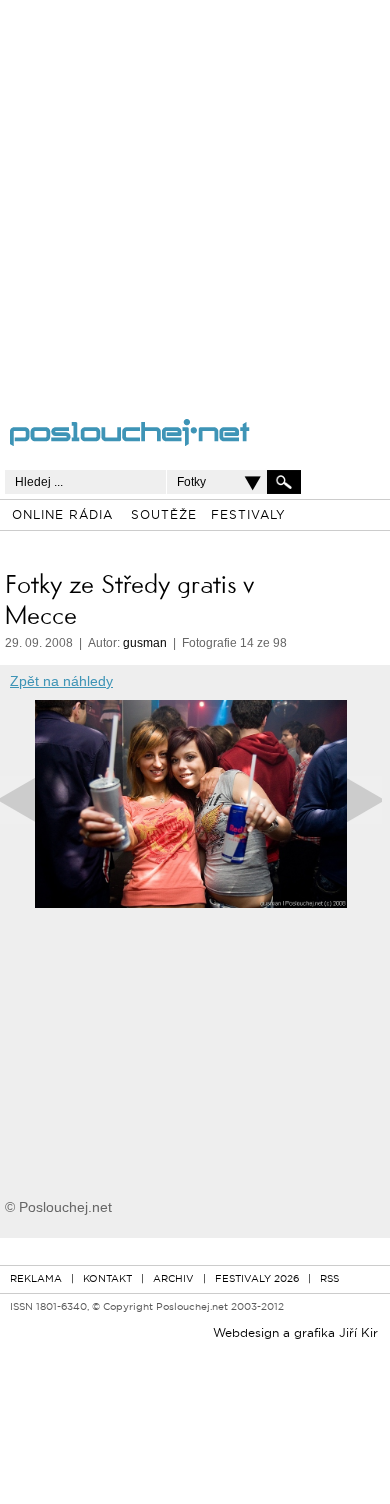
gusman (145, 643)
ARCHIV (173, 1279)
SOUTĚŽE (164, 516)
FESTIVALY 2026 (257, 1279)
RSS (329, 1279)
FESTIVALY (248, 516)
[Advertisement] (195, 195)
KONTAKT (107, 1279)
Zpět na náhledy (61, 681)
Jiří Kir (358, 1334)
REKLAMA (36, 1279)
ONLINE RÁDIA (62, 516)
